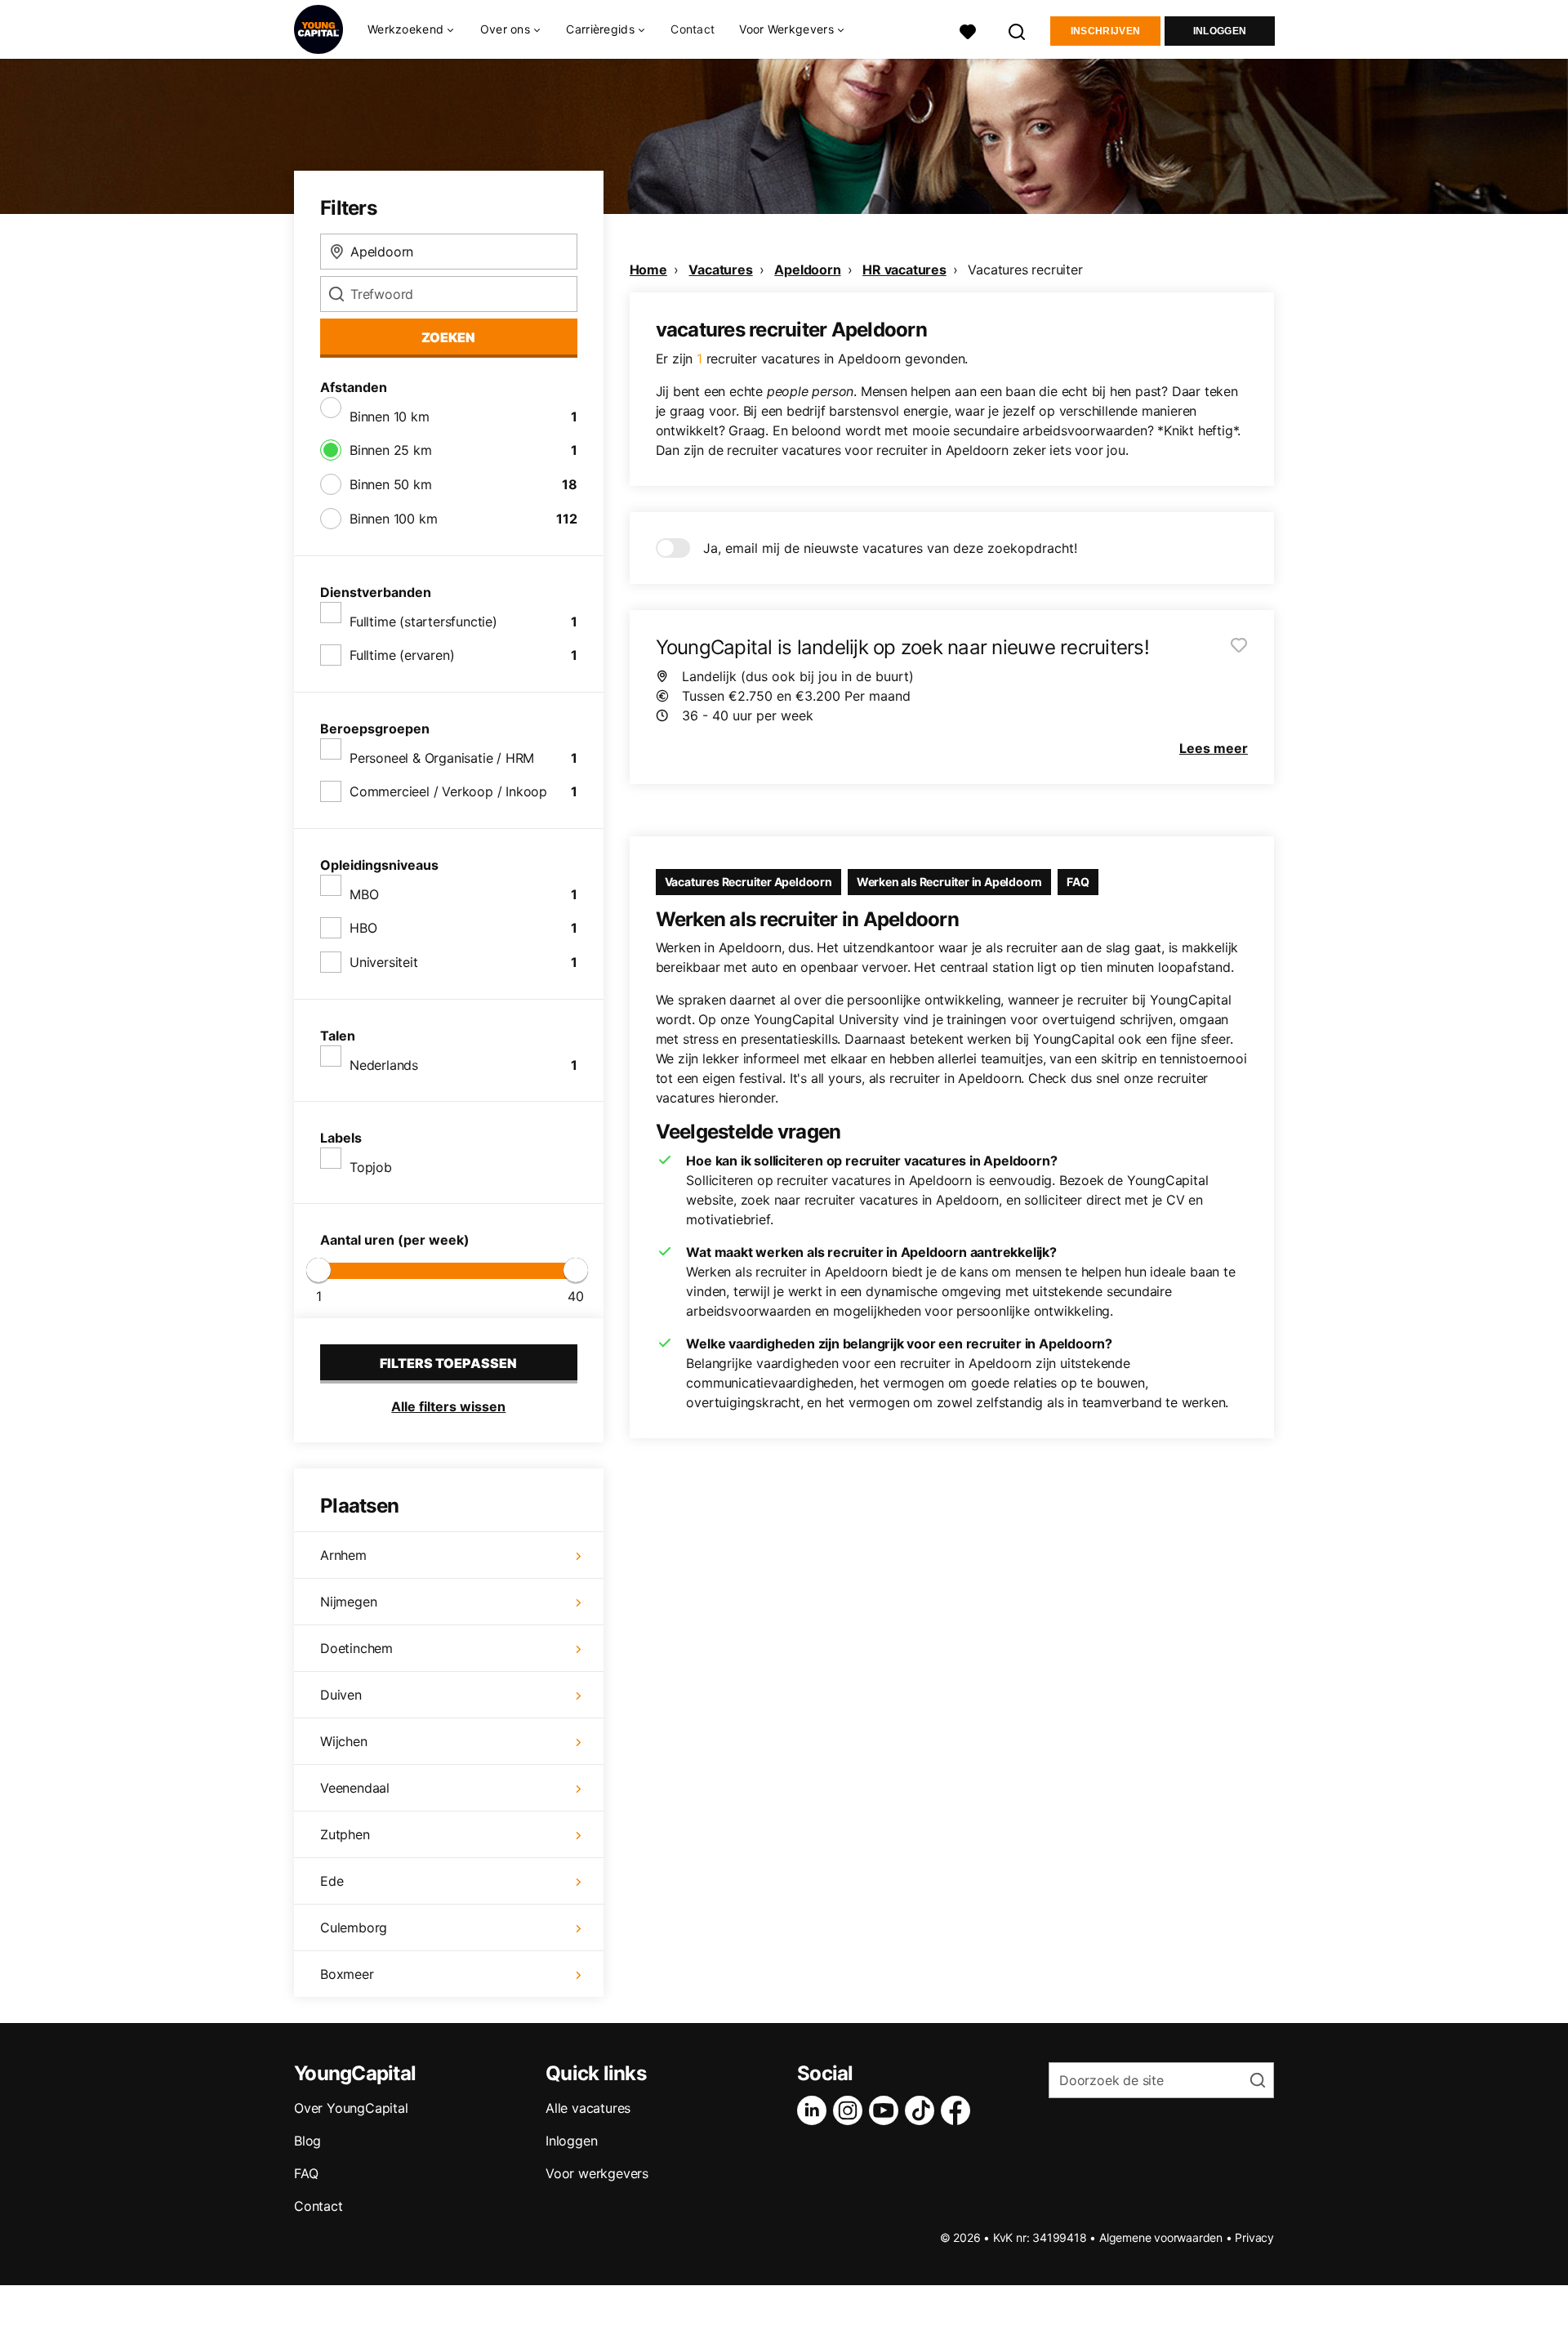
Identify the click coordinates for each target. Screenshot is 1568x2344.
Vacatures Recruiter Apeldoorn (748, 882)
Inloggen (1220, 31)
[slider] (318, 1270)
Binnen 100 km (393, 519)
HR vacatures (904, 270)
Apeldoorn (807, 270)
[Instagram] (851, 2110)
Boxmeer (347, 1974)
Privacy (1254, 2237)
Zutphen (345, 1834)
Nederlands (384, 1065)
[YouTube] (887, 2110)
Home (648, 270)
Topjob (371, 1167)
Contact (693, 29)
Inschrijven (1105, 31)
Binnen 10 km (390, 417)
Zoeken (448, 337)
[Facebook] (959, 2110)
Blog (307, 2141)
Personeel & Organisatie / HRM (442, 758)
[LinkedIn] (815, 2110)
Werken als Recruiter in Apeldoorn (949, 882)
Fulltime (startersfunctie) (423, 622)
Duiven (341, 1695)
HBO (363, 928)
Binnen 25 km (391, 450)
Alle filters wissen (448, 1406)
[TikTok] (923, 2110)
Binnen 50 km (391, 484)
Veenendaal (355, 1788)
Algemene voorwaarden (1161, 2237)
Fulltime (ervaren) (402, 655)
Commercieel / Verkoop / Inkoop (448, 791)
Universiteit (384, 962)
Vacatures (720, 270)
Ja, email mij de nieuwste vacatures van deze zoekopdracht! (890, 548)
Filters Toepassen (448, 1363)
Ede (332, 1881)
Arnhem (343, 1555)
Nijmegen (348, 1602)
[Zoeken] (1018, 30)
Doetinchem (356, 1648)
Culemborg (354, 1927)
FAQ (1078, 882)
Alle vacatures (588, 2108)
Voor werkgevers (597, 2173)
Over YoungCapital (351, 2108)
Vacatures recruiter (1025, 270)
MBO (364, 894)
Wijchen (344, 1741)
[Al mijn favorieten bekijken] (968, 30)
